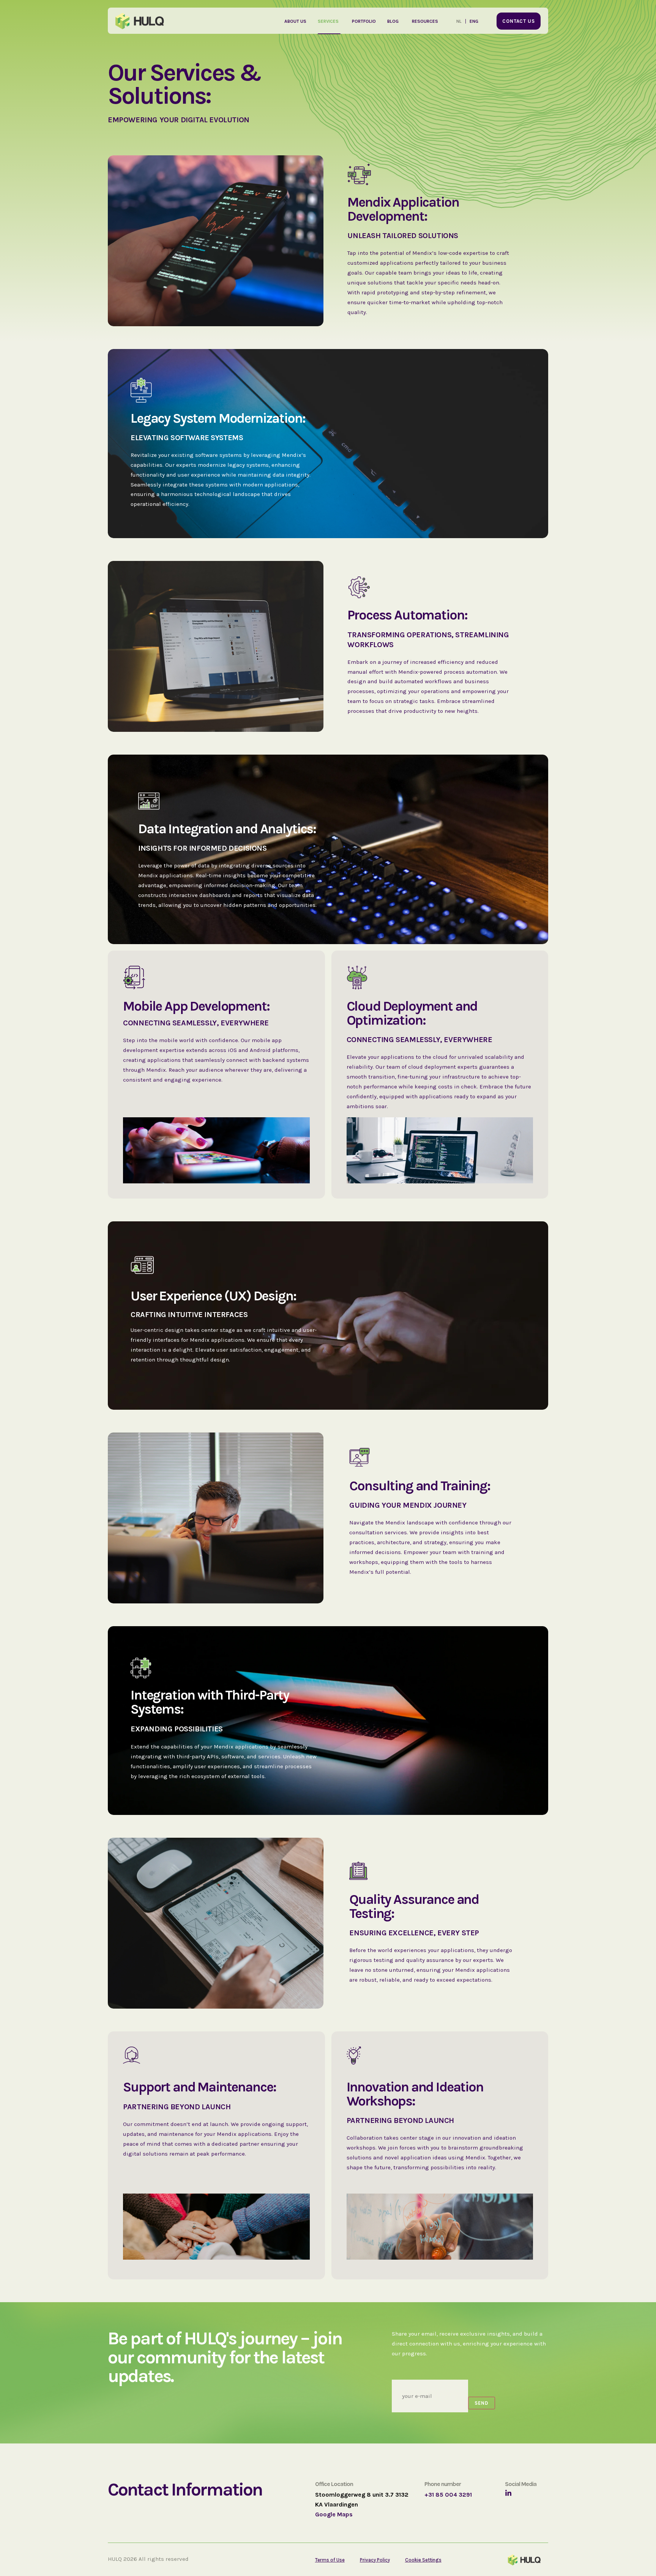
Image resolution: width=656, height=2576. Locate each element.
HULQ (115, 2559)
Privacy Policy (375, 2560)
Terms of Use (330, 2560)
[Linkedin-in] (508, 2493)
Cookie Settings (423, 2560)
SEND (482, 2403)
